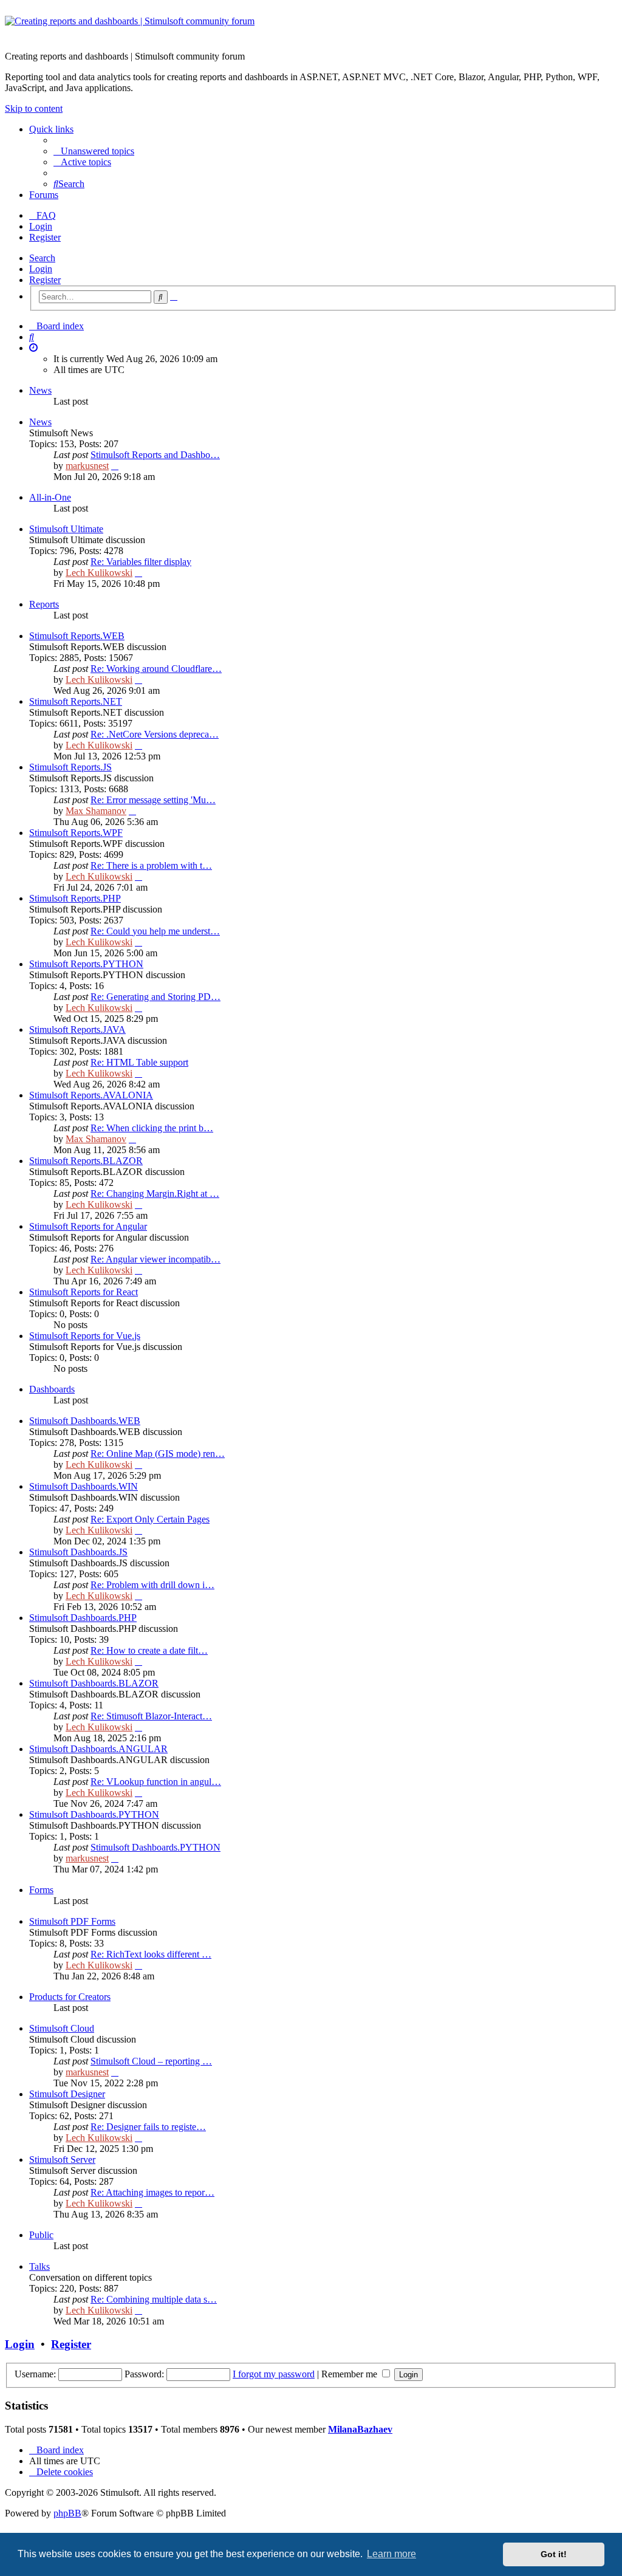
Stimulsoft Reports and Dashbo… (155, 455)
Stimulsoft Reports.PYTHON (86, 964)
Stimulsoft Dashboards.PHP (83, 1618)
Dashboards (52, 1389)
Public (41, 2235)
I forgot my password (274, 2374)
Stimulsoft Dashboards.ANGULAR (98, 1749)
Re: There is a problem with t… (151, 865)
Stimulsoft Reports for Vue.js (85, 1336)
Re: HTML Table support (139, 1062)
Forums (44, 195)
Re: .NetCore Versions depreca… (155, 734)
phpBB (67, 2513)
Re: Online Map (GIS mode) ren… (158, 1454)
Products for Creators (70, 1997)
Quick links (51, 129)
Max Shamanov (96, 811)
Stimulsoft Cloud (62, 2028)
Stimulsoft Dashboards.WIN (84, 1486)
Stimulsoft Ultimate (66, 529)
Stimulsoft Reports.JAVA (77, 1029)
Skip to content (34, 108)
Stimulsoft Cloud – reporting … (151, 2061)
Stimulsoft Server (62, 2160)
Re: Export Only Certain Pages (150, 1519)
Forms (41, 1890)
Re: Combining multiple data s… (154, 2299)
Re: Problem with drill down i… (152, 1585)
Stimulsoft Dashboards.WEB (85, 1421)
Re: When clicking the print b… (152, 1128)
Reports (44, 604)
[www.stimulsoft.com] (311, 29)
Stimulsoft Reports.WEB (77, 636)
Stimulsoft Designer (67, 2094)
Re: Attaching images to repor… (152, 2192)
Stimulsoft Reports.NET (76, 701)
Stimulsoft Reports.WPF (76, 833)
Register (45, 280)
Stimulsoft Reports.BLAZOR (86, 1161)
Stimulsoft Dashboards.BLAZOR (94, 1683)
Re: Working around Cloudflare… (156, 669)
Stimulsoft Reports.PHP (75, 898)
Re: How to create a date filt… (149, 1650)
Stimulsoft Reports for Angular (88, 1226)
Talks (39, 2266)
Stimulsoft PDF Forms (72, 1921)
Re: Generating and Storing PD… (155, 997)
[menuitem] (94, 151)
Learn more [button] (391, 2554)
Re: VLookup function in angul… (156, 1782)
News (40, 390)
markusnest (87, 466)
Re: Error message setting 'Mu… (153, 800)
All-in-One (50, 497)
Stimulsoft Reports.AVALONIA (91, 1095)
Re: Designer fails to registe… (148, 2127)
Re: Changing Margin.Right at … (155, 1194)
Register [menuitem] (45, 237)
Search (42, 258)
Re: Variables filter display (141, 562)
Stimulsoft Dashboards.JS (78, 1552)
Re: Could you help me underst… (155, 931)
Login (41, 269)
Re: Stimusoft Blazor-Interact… (151, 1716)
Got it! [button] (554, 2554)
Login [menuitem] (41, 226)
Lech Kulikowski (99, 573)
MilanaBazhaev (360, 2429)
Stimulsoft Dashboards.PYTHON (94, 1814)
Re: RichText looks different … (151, 1954)
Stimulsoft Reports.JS (70, 767)
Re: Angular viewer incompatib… (155, 1259)
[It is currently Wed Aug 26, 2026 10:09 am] (33, 348)
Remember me (350, 2374)
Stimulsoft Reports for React (84, 1292)
